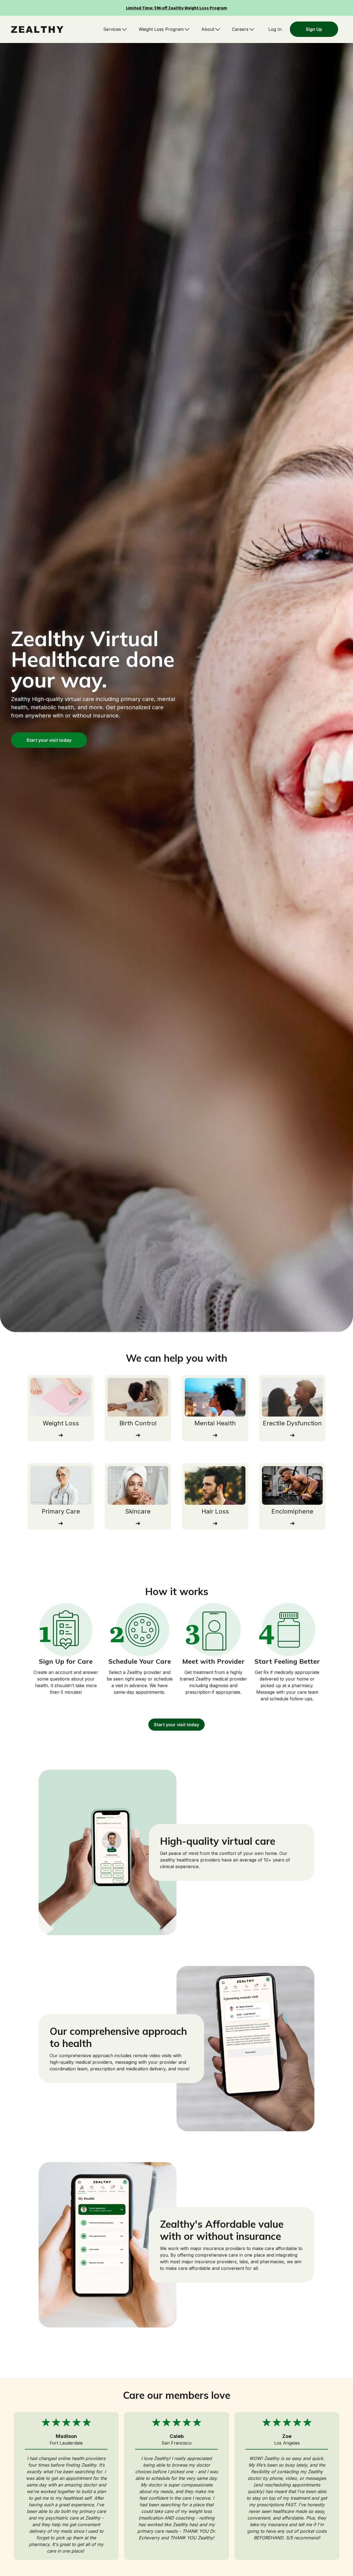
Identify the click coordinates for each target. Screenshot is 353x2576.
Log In (275, 29)
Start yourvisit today (49, 740)
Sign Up (314, 29)
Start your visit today (176, 1725)
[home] (37, 29)
